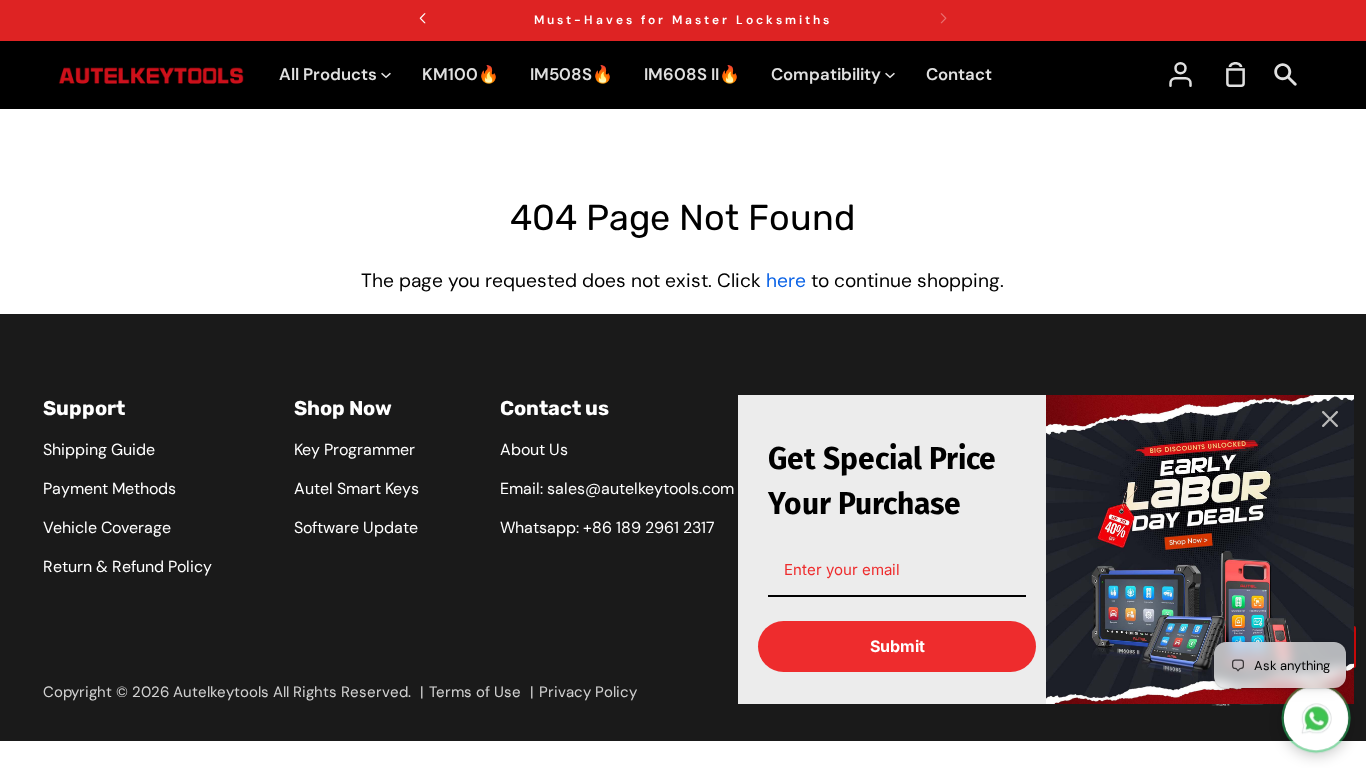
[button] (943, 18)
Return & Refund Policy (127, 566)
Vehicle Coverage (107, 527)
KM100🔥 (460, 74)
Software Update (356, 527)
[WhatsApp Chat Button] (1316, 718)
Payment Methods (109, 488)
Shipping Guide (99, 449)
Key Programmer (354, 449)
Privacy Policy (588, 692)
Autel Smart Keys (356, 488)
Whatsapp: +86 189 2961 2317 (607, 527)
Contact (959, 74)
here (786, 280)
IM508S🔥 (571, 74)
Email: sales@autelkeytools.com (617, 488)
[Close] (1330, 419)
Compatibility (828, 74)
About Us (534, 449)
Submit (897, 646)
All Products (330, 74)
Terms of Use (475, 692)
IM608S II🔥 (692, 74)
